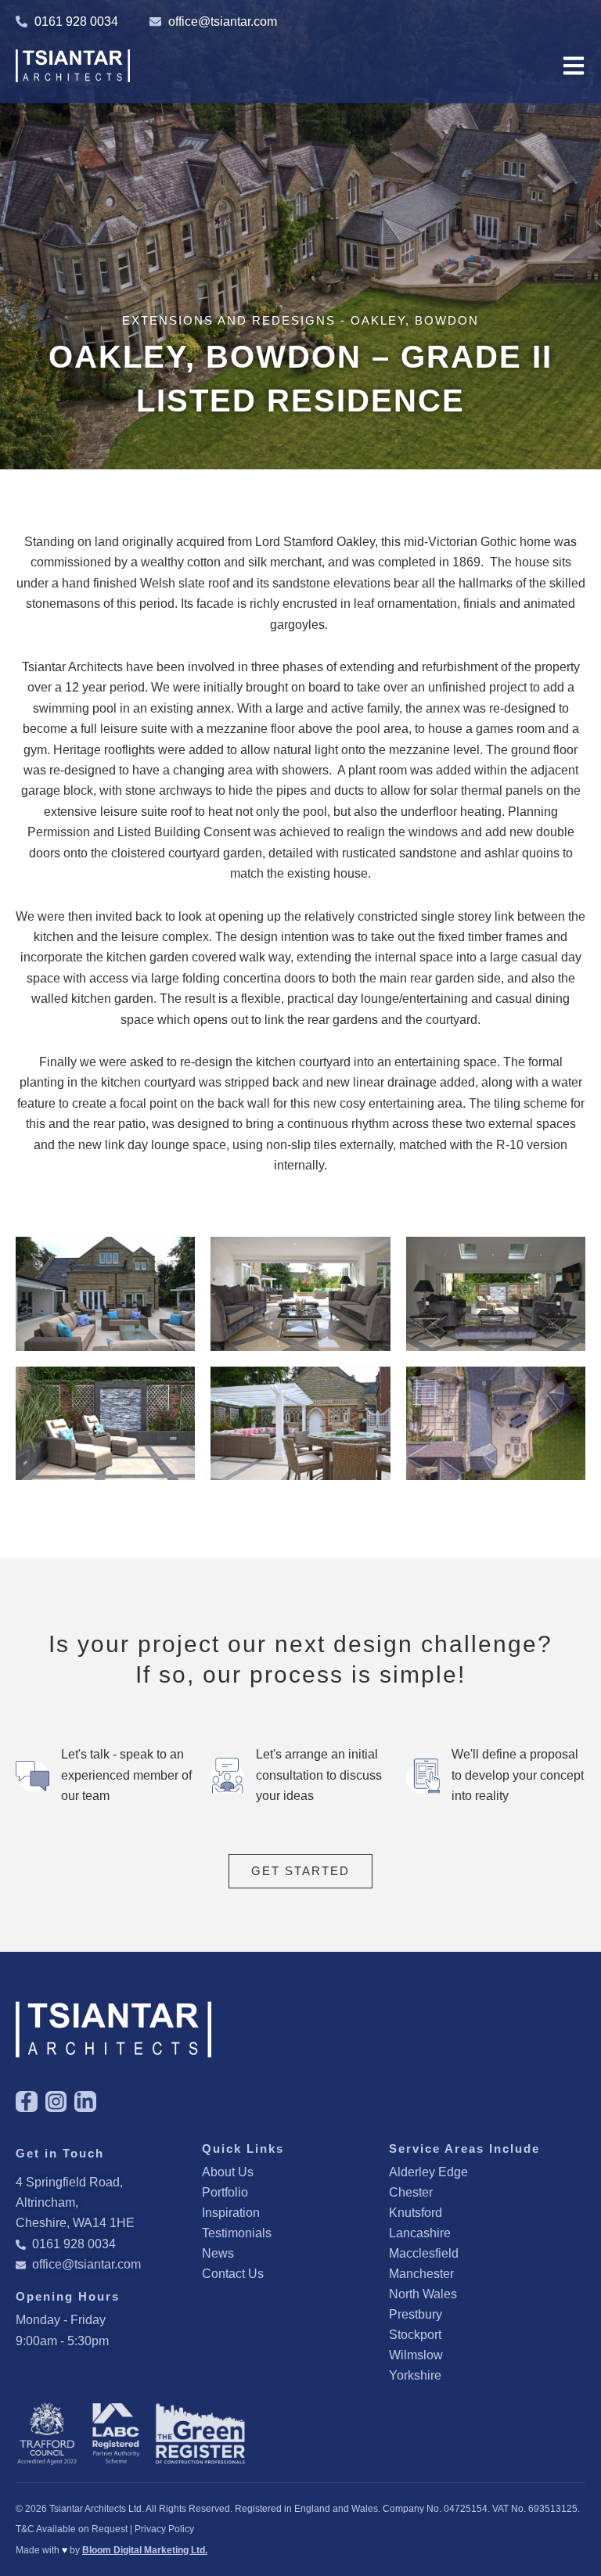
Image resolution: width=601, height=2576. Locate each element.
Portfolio (225, 2192)
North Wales (423, 2294)
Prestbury (416, 2314)
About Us (228, 2172)
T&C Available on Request (72, 2529)
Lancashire (420, 2233)
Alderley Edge (428, 2172)
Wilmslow (416, 2355)
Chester (411, 2192)
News (218, 2253)
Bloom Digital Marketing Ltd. (145, 2550)
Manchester (421, 2274)
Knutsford (416, 2213)
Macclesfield (424, 2253)
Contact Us (233, 2274)
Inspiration (231, 2213)
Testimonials (237, 2233)
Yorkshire (415, 2375)
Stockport (415, 2335)
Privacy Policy (164, 2529)
